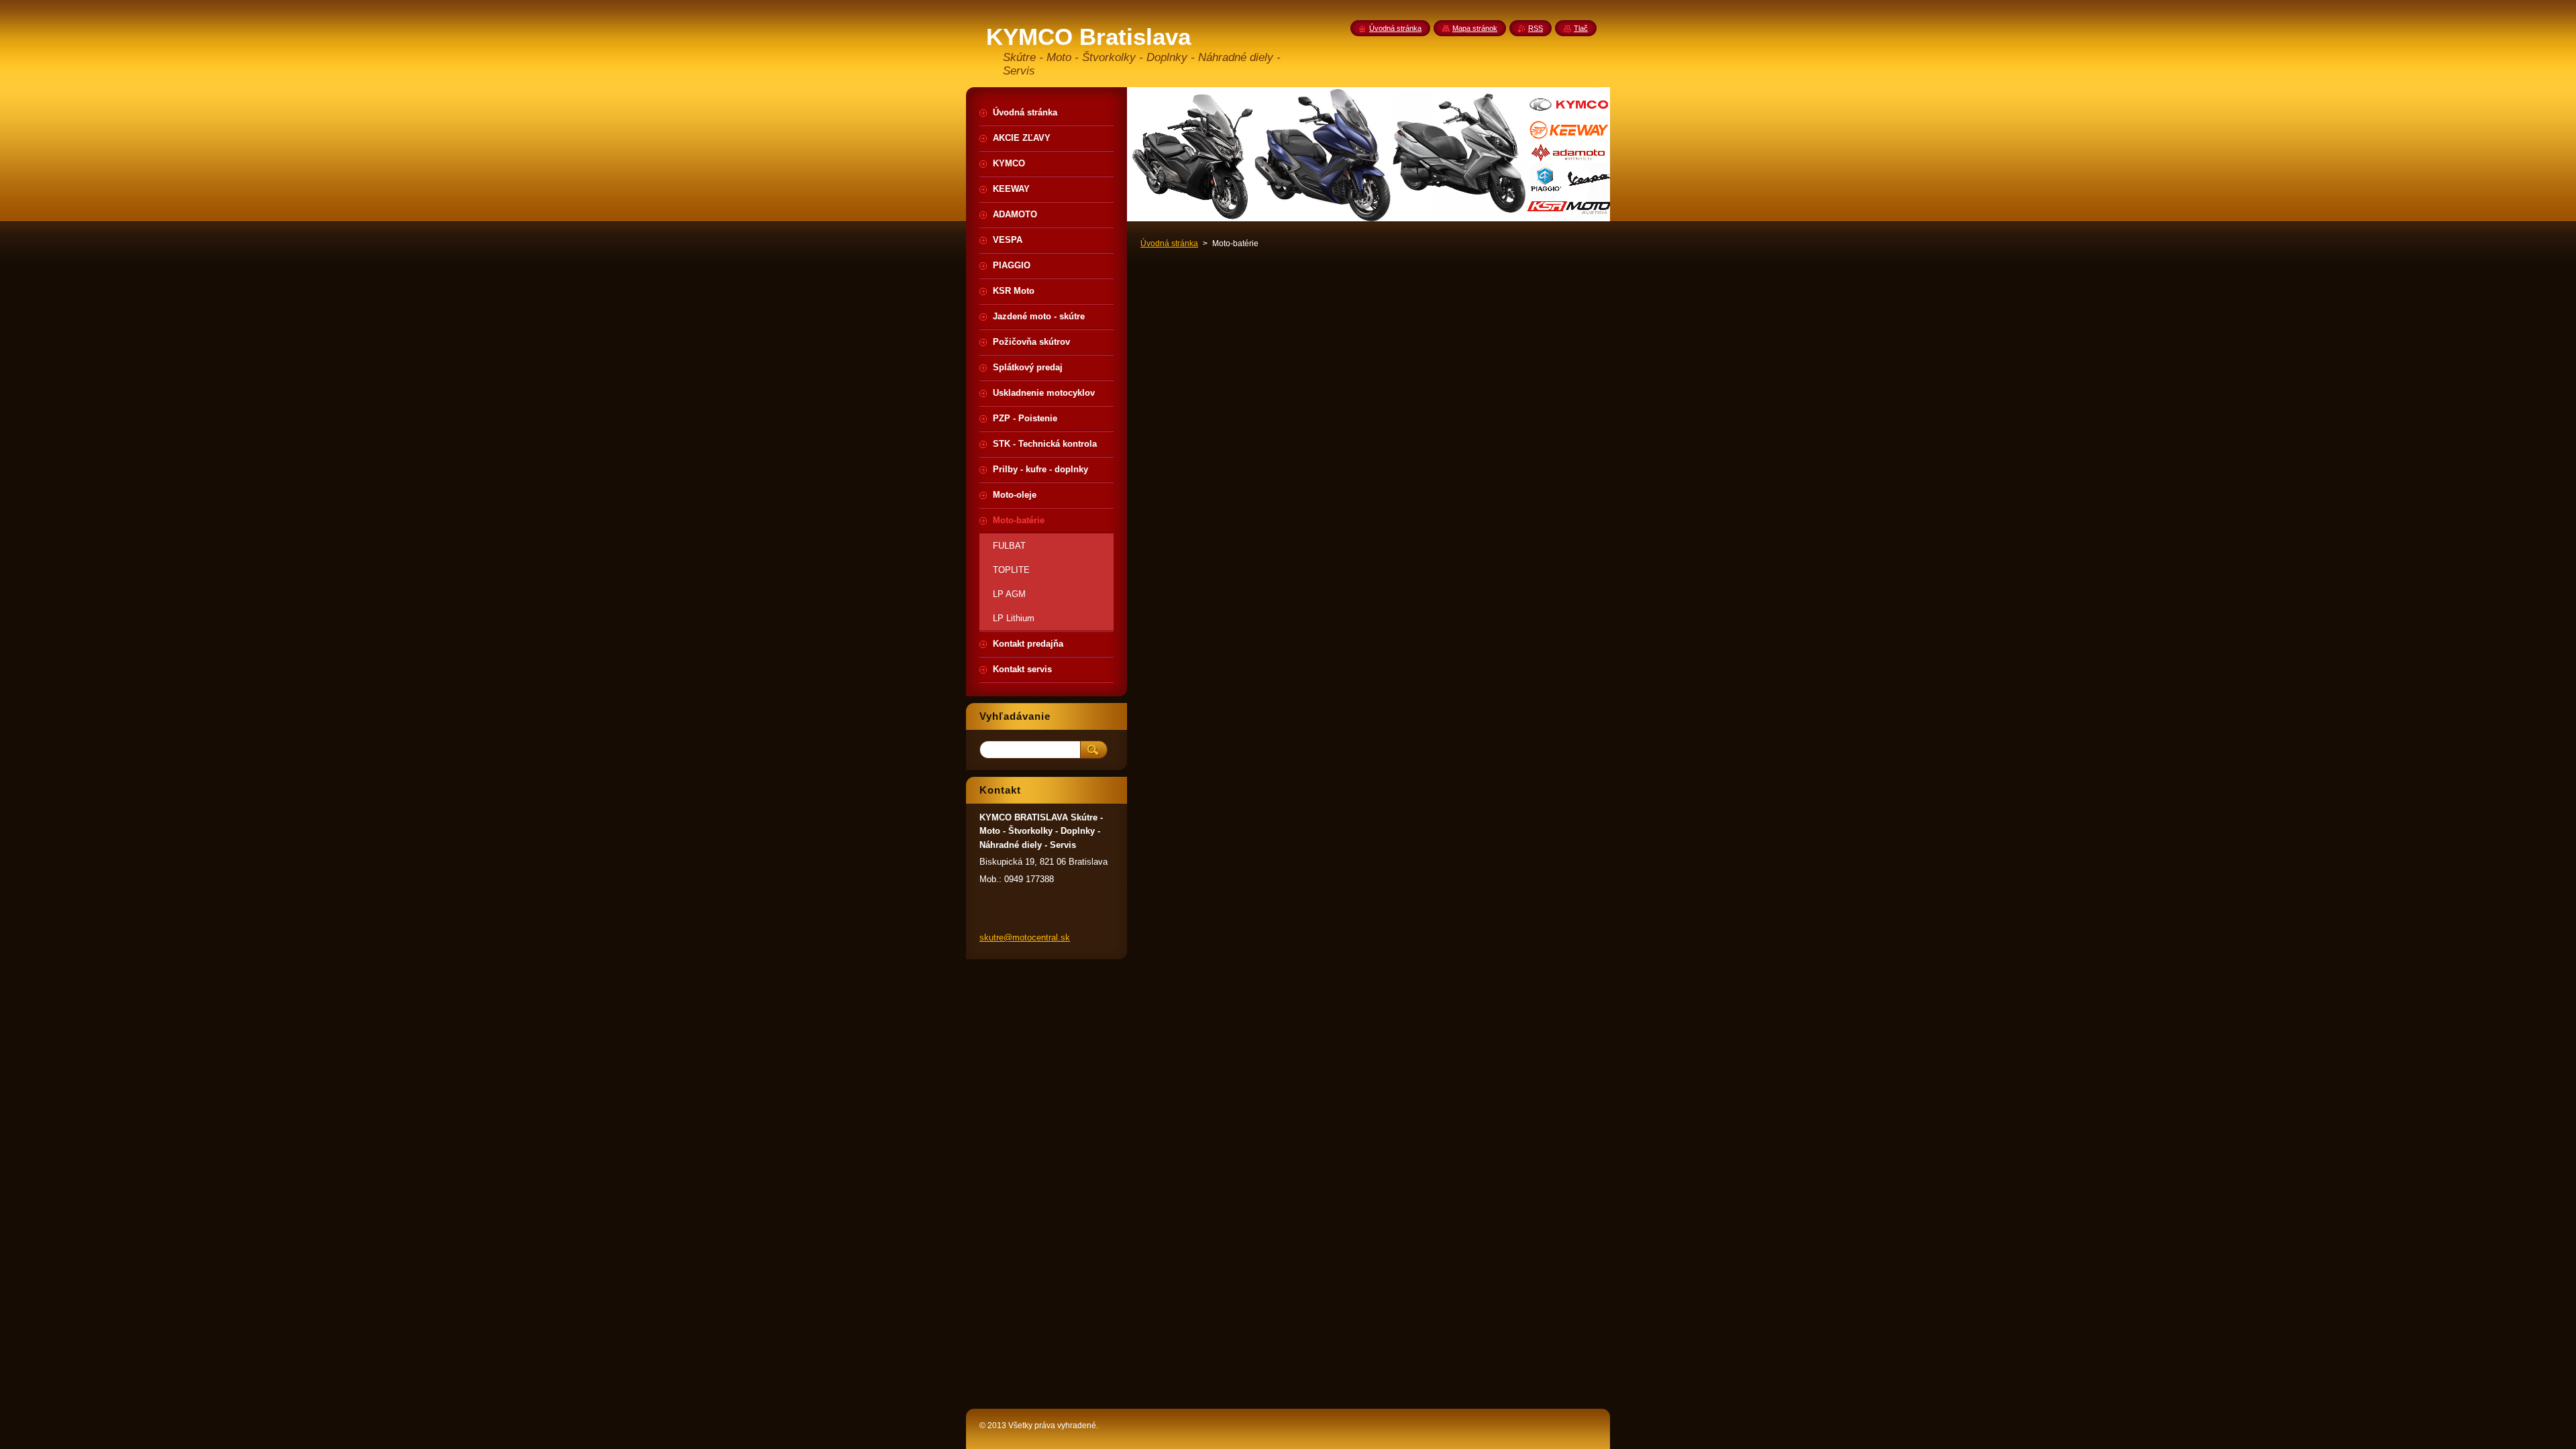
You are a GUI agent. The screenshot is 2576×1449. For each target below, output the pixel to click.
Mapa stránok (1475, 28)
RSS (1536, 28)
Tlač (1581, 28)
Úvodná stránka (1169, 244)
